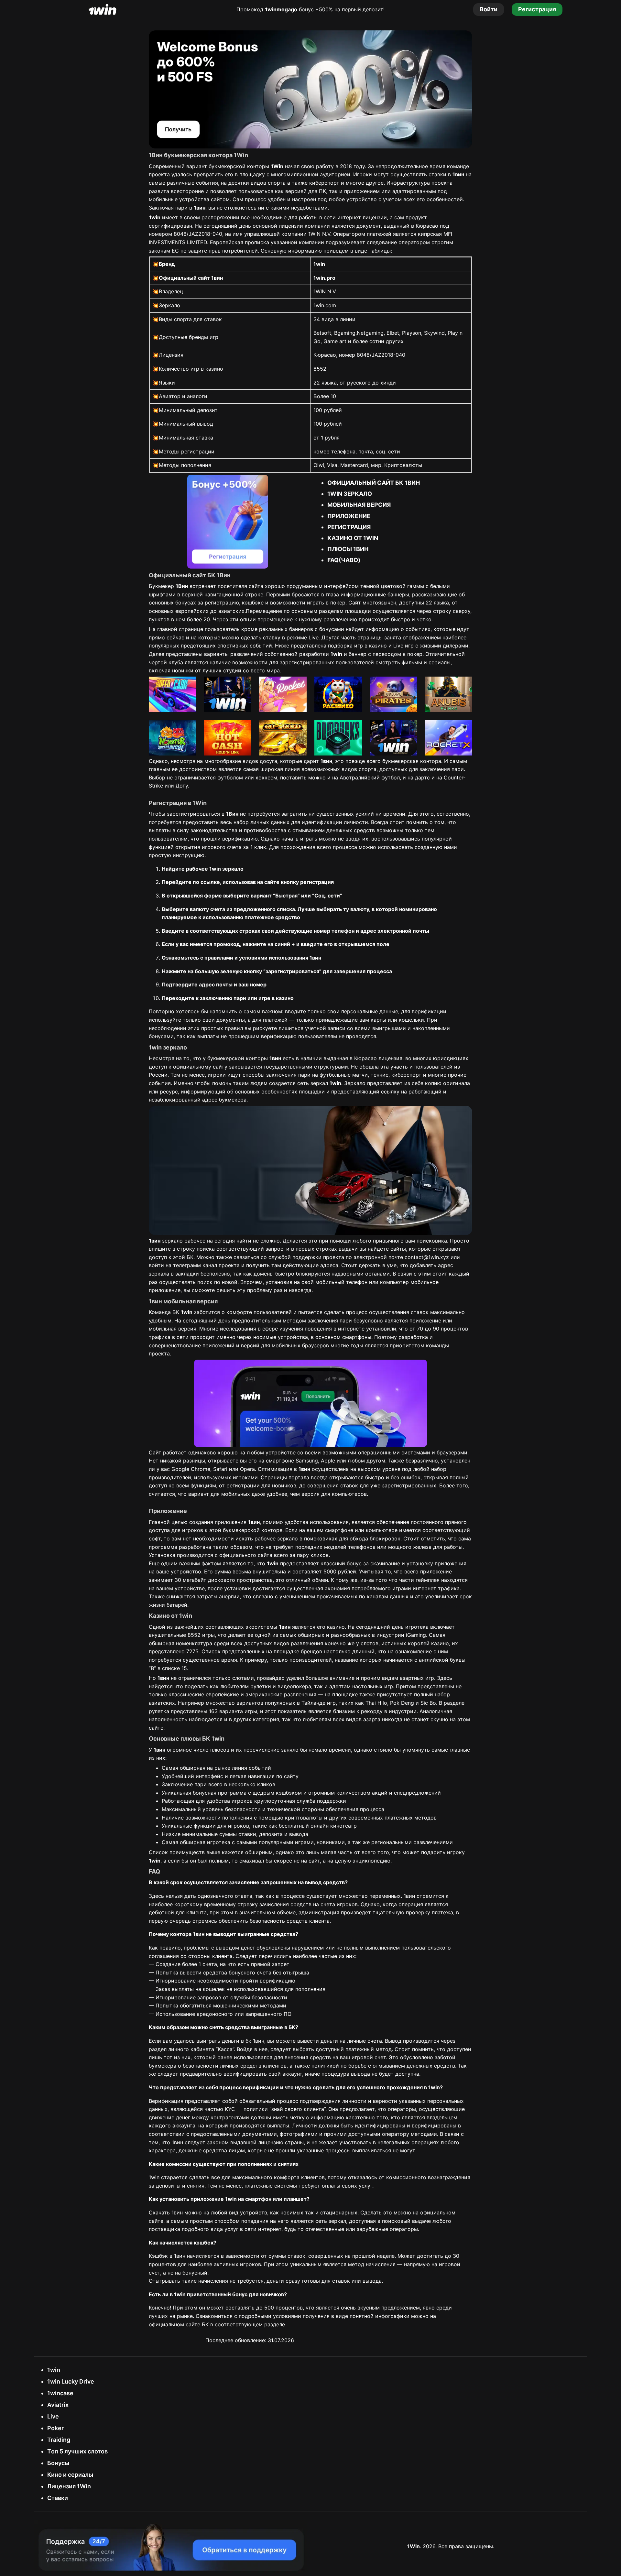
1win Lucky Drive (71, 2381)
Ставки (58, 2498)
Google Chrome (191, 1469)
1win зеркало (350, 494)
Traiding (59, 2440)
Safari (220, 1469)
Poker (55, 2428)
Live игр (403, 646)
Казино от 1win (353, 538)
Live (53, 2416)
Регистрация (349, 527)
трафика (160, 1337)
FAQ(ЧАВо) (344, 560)
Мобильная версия (359, 505)
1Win (414, 2546)
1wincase (60, 2393)
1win (54, 2370)
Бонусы (58, 2463)
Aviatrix (58, 2405)
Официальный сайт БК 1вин (374, 483)
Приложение (349, 516)
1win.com (325, 305)
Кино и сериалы (70, 2475)
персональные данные (370, 1011)
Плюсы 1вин (348, 549)
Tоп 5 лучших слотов (77, 2451)
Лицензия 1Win (69, 2486)
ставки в (446, 174)
